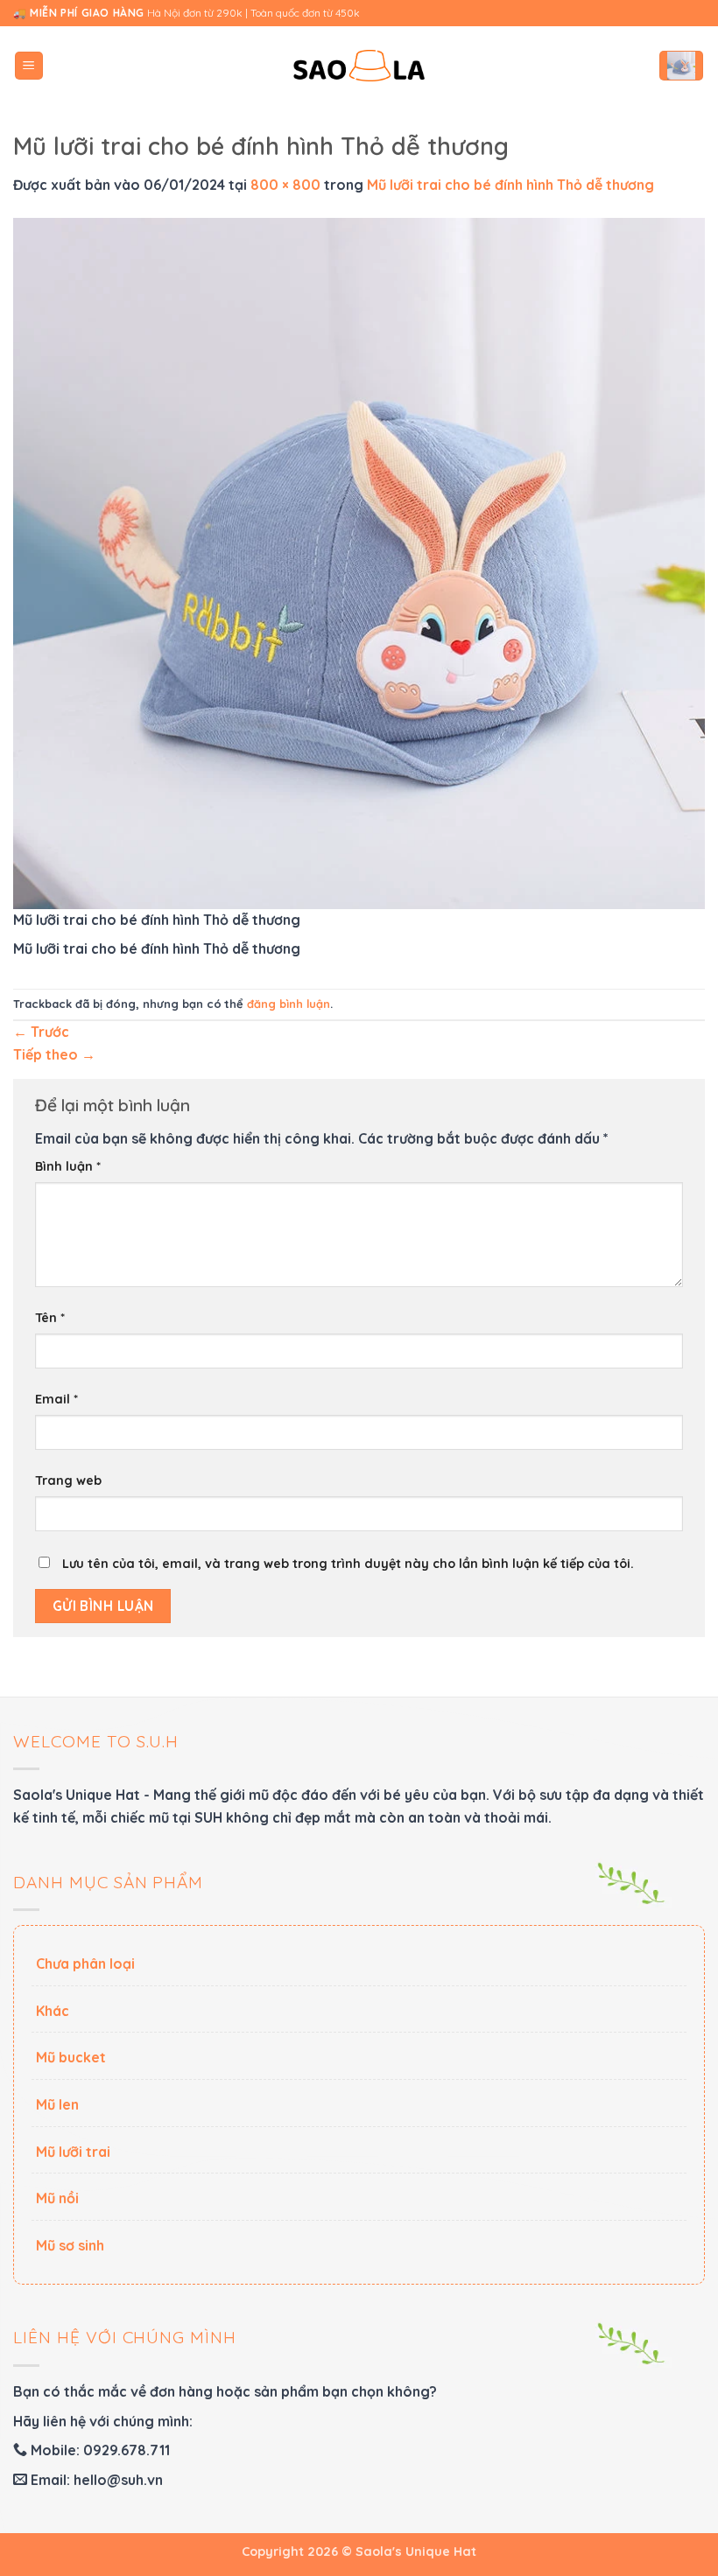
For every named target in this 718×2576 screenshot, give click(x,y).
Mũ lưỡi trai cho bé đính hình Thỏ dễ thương (510, 185)
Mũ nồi (57, 2198)
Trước (41, 1032)
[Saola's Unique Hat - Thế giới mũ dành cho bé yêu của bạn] (359, 66)
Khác (53, 2011)
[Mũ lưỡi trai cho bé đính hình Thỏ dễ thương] (359, 562)
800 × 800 (285, 185)
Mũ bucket (71, 2057)
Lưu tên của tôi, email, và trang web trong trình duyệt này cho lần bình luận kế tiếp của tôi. (348, 1564)
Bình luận (68, 1166)
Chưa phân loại (85, 1963)
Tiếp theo (54, 1054)
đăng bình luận (289, 1004)
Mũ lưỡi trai (73, 2152)
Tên (50, 1318)
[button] (29, 66)
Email (56, 1399)
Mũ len (57, 2104)
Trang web (68, 1480)
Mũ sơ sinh (70, 2245)
